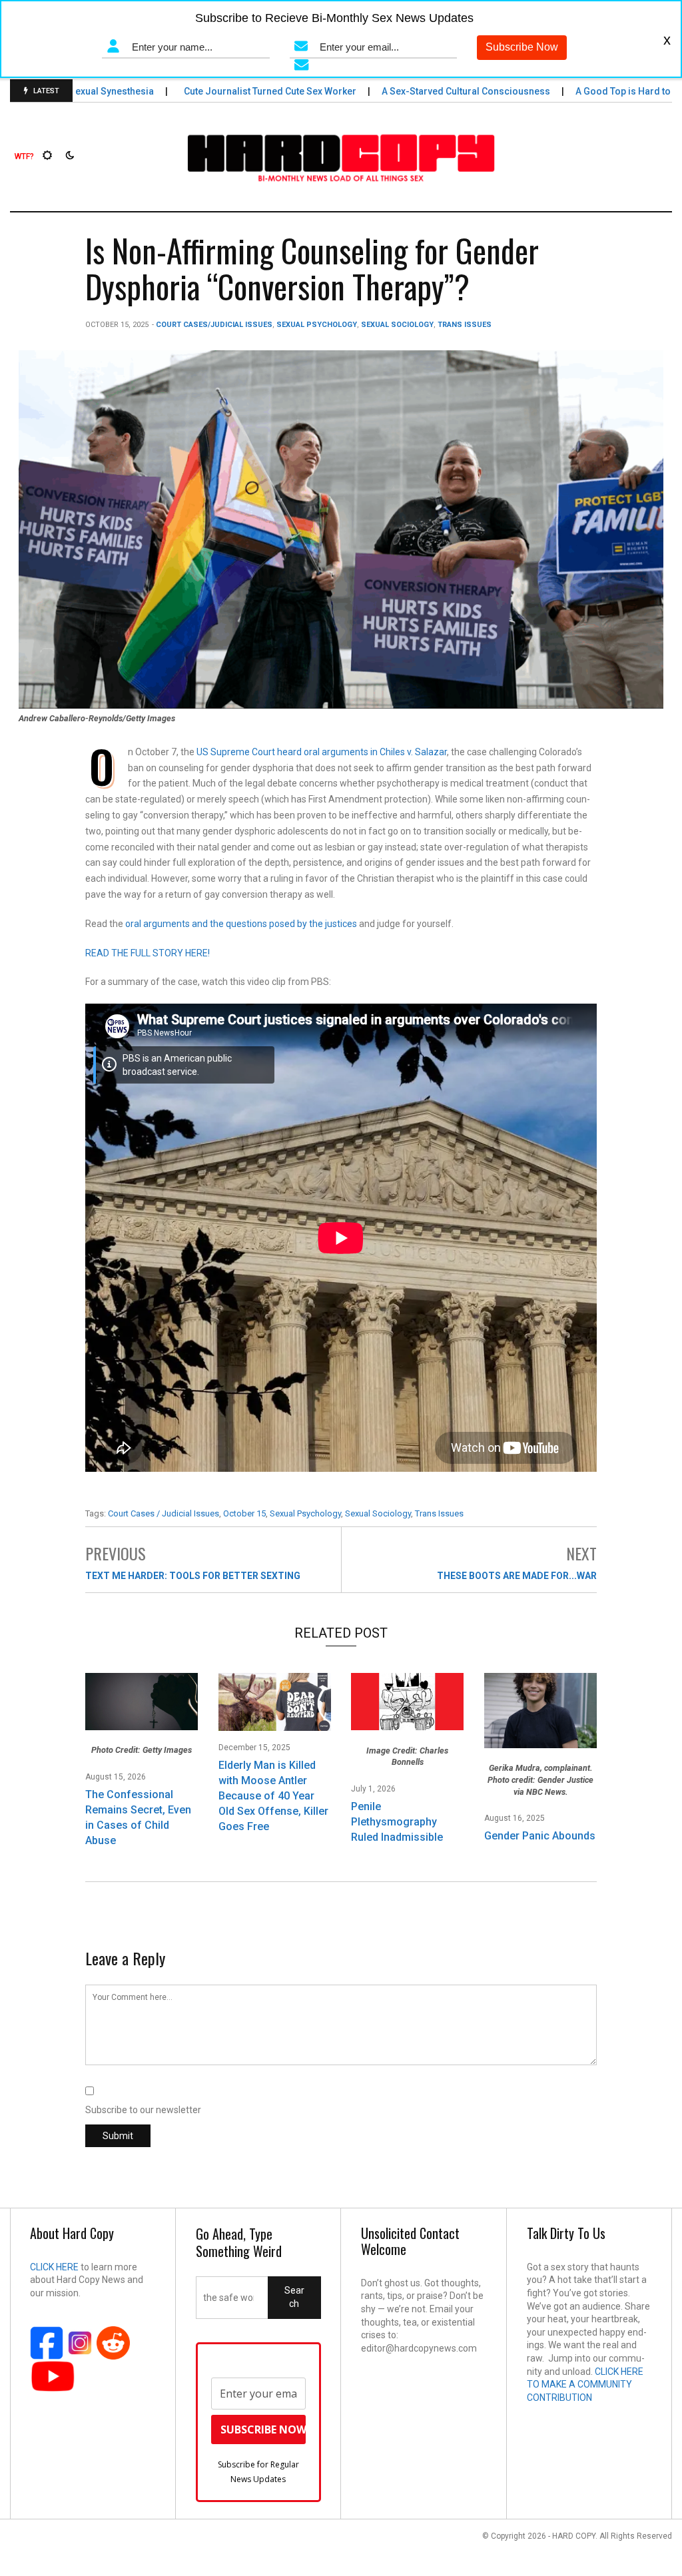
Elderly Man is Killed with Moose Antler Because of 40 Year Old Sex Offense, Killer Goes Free (273, 1796)
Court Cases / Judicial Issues (164, 1513)
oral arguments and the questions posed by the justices (241, 924)
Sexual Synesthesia (77, 91)
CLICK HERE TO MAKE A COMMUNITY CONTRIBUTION (585, 2385)
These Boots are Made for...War (517, 1576)
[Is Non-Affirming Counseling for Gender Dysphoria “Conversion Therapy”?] (341, 529)
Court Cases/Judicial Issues (214, 325)
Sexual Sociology (397, 325)
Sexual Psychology (317, 325)
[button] (24, 157)
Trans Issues (465, 325)
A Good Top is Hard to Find (599, 91)
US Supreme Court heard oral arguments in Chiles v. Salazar (322, 752)
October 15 (244, 1513)
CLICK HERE (54, 2267)
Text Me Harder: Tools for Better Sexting (193, 1576)
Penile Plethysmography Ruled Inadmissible (397, 1822)
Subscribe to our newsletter (143, 2110)
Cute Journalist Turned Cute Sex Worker (235, 91)
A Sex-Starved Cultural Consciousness (431, 91)
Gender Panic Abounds (540, 1836)
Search (294, 2297)
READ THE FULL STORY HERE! (148, 953)
